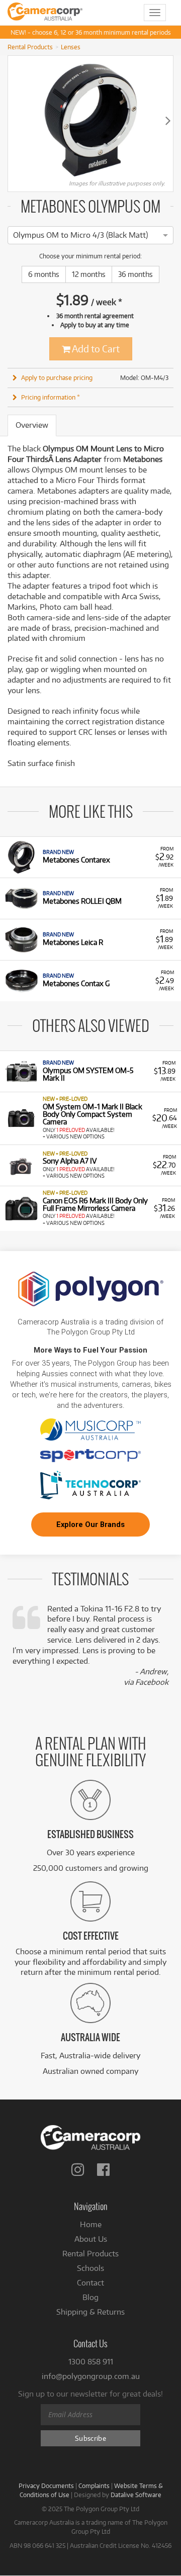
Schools (90, 2268)
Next (168, 120)
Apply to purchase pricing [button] (57, 377)
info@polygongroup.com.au (91, 2376)
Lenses (71, 47)
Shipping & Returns (90, 2312)
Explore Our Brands (90, 1524)
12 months (89, 274)
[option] (80, 235)
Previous (13, 120)
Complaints (94, 2486)
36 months (135, 274)
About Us (91, 2239)
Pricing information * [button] (51, 397)
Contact (90, 2283)
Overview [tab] (32, 425)
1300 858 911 (91, 2362)
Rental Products (30, 47)
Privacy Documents (46, 2486)
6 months (44, 274)
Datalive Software (136, 2495)
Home (91, 2224)
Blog (90, 2297)
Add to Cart (95, 349)
